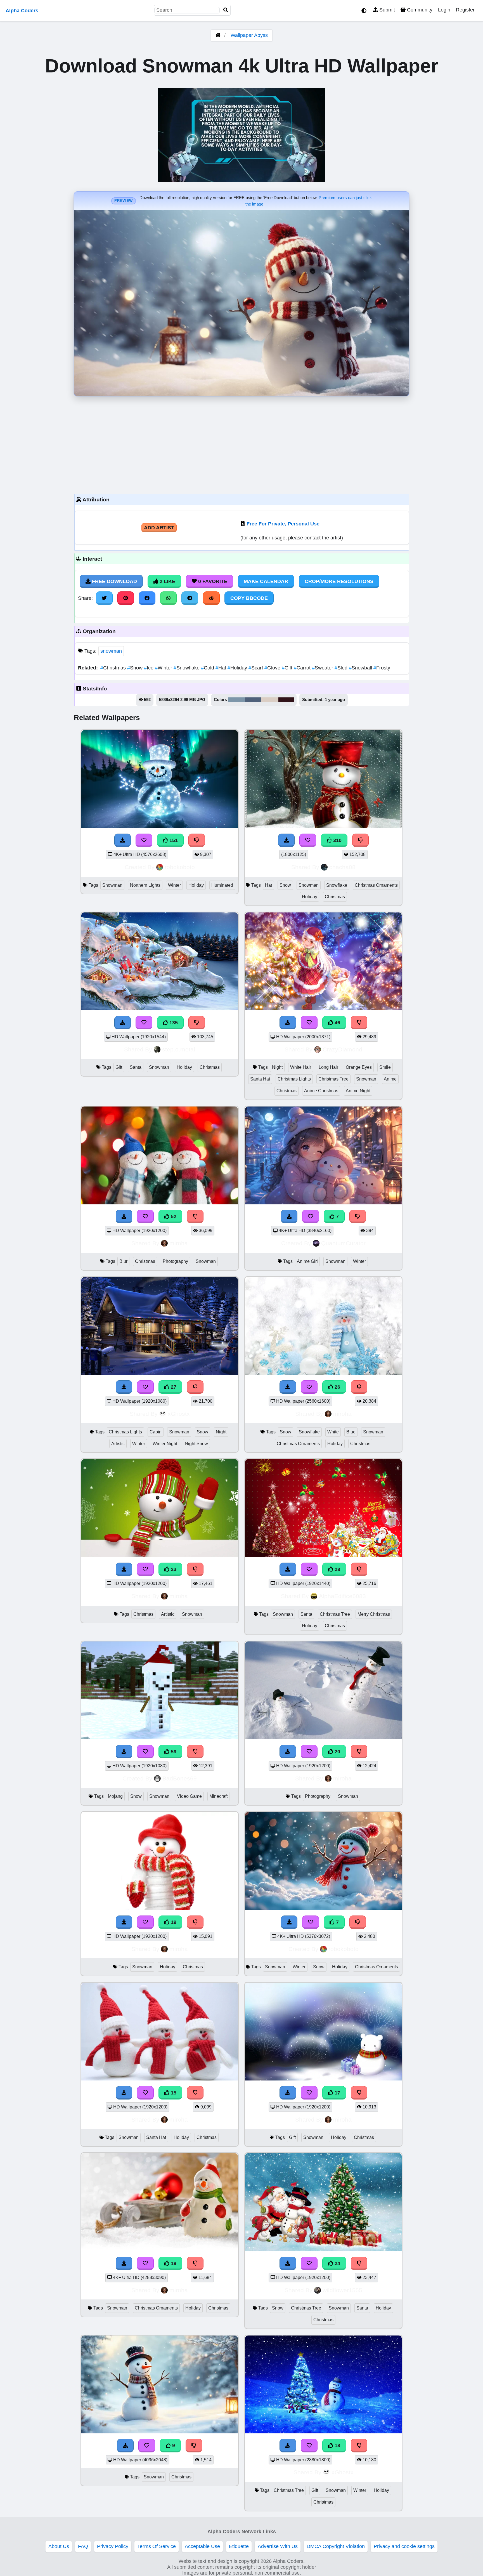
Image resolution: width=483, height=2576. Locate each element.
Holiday (238, 668)
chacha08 (342, 867)
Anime (390, 1079)
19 (173, 1922)
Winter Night (165, 1444)
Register (465, 10)
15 (173, 2093)
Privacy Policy (113, 2546)
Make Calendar (266, 581)
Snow (136, 668)
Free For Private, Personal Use (283, 524)
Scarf (256, 668)
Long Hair (328, 1067)
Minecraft (218, 1796)
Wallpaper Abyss (249, 35)
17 (337, 2093)
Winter (164, 668)
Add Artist (159, 528)
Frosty (382, 668)
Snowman (112, 885)
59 (173, 1752)
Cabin (156, 1432)
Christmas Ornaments (376, 885)
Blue (351, 1432)
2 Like (167, 581)
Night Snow (196, 1444)
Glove (273, 668)
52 (173, 1216)
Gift (288, 668)
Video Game (189, 1796)
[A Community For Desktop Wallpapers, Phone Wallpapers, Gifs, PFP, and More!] (218, 35)
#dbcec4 (270, 700)
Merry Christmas (374, 1614)
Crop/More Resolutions (339, 581)
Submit (386, 10)
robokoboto (180, 867)
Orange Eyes (359, 1067)
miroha (179, 1243)
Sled (342, 668)
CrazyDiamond (342, 1049)
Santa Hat (260, 1079)
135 (173, 1023)
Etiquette (239, 2546)
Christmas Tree (333, 1079)
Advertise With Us (278, 2546)
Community (419, 10)
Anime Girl (307, 1261)
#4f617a (253, 700)
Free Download (114, 581)
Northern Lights (145, 885)
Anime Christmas (321, 1091)
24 (337, 2263)
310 (337, 840)
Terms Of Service (157, 2546)
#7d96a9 (237, 700)
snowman (111, 651)
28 (337, 1569)
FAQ (83, 2546)
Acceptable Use (202, 2546)
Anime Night (358, 1091)
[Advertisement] (241, 444)
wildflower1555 (342, 2290)
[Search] (226, 10)
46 (337, 1023)
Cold (208, 668)
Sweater (323, 668)
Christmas (114, 668)
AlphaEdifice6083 (342, 1596)
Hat (222, 668)
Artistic (118, 1444)
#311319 (286, 700)
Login (444, 10)
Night (277, 1067)
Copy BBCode (249, 598)
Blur (123, 1261)
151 (173, 840)
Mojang (115, 1796)
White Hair (301, 1067)
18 (337, 2445)
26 (337, 1387)
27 (173, 1387)
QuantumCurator (343, 1243)
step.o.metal (179, 1049)
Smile (385, 1067)
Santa (136, 1067)
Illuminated (222, 885)
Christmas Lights (294, 1079)
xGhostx (179, 1414)
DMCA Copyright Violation (336, 2546)
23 (173, 1569)
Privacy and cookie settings (404, 2546)
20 (337, 1752)
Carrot (303, 668)
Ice (149, 668)
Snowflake (187, 668)
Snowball (361, 668)
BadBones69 (180, 1778)
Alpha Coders (22, 11)
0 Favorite (212, 581)
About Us (59, 2546)
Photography (175, 1261)
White (333, 1432)
